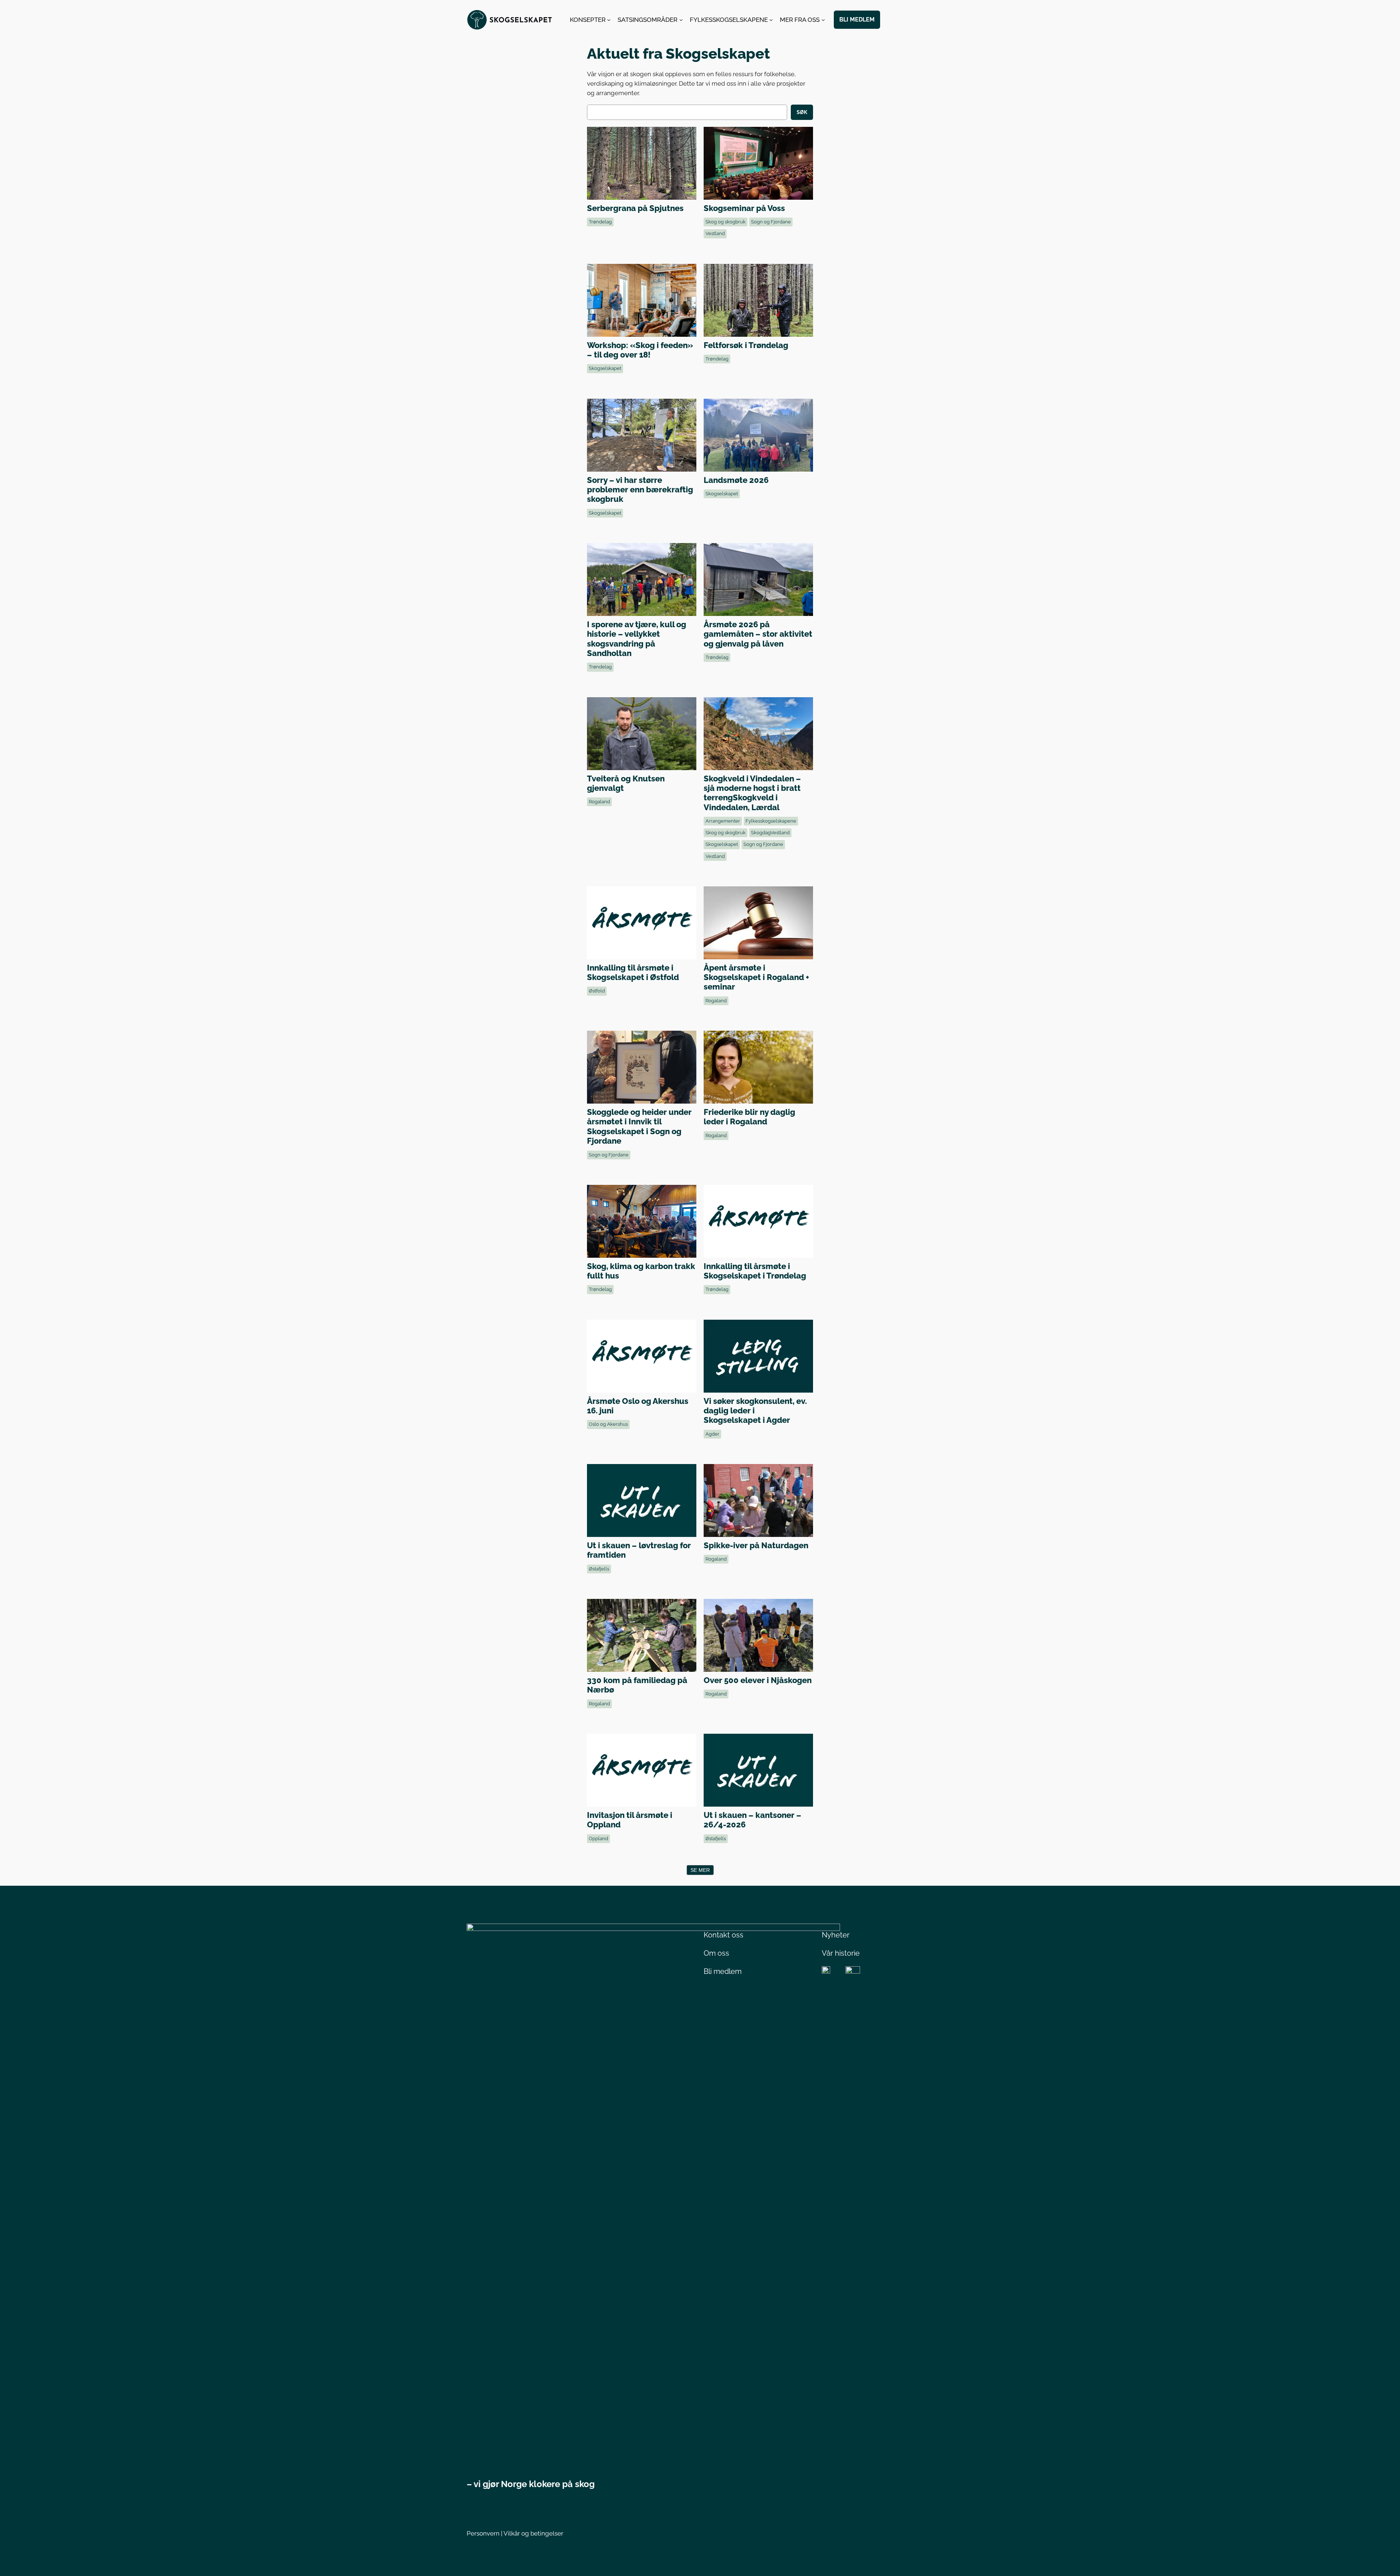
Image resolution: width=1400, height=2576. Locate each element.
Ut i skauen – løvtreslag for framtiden (641, 1500)
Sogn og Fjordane (771, 222)
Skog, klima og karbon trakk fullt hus (641, 1221)
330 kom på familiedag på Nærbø (641, 1635)
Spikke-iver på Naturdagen (758, 1500)
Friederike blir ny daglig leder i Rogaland (758, 1067)
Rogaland (599, 802)
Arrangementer (723, 821)
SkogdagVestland (770, 833)
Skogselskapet (605, 368)
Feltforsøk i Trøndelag (758, 300)
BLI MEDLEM (857, 19)
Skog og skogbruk (726, 222)
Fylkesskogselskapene (771, 821)
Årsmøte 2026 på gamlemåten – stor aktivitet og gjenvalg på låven (758, 579)
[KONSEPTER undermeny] (609, 20)
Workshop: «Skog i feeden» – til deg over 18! (641, 300)
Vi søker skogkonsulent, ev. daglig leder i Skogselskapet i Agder (758, 1356)
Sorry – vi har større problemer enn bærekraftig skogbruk (641, 435)
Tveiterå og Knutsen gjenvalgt (641, 733)
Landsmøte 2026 (758, 435)
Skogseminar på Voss (758, 163)
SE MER (700, 1870)
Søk (802, 112)
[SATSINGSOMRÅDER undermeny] (681, 20)
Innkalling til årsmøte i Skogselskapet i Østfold (641, 922)
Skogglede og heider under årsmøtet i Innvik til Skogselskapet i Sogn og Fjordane (641, 1067)
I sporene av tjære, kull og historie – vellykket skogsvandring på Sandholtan (641, 579)
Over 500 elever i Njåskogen (758, 1635)
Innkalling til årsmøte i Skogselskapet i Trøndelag (758, 1221)
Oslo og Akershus (608, 1424)
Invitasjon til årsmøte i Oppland (641, 1770)
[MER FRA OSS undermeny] (823, 20)
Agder (712, 1434)
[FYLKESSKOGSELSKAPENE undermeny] (771, 20)
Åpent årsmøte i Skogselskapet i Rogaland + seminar (758, 922)
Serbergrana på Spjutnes (641, 163)
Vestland (715, 233)
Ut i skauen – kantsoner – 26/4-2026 (758, 1770)
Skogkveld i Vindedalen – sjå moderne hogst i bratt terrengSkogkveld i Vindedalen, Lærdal (758, 733)
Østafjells (599, 1569)
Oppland (598, 1839)
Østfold (597, 991)
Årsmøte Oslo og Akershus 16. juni (641, 1356)
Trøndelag (600, 222)
